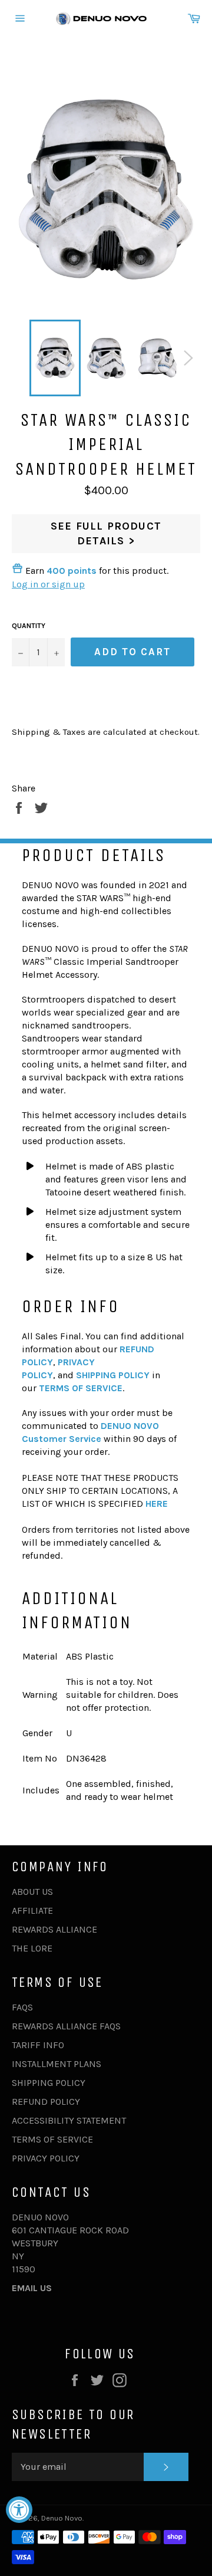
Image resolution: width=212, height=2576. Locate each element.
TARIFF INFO (38, 2045)
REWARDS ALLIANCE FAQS (66, 2026)
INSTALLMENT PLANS (57, 2064)
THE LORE (32, 1948)
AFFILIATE (32, 1910)
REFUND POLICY (46, 2102)
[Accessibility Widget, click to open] (19, 2510)
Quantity (29, 626)
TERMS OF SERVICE (52, 2139)
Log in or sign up (48, 584)
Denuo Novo (62, 2518)
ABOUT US (32, 1892)
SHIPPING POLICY (49, 2083)
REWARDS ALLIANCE (54, 1929)
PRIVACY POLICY (46, 2158)
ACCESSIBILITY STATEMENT (69, 2120)
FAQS (22, 2007)
